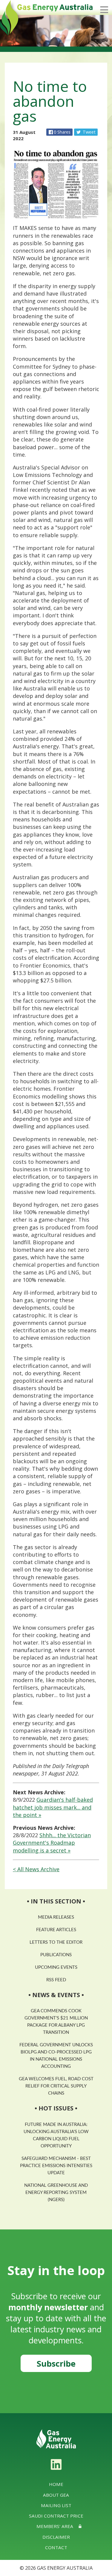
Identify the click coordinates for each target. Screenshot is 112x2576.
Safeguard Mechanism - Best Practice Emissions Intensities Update (56, 2166)
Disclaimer (56, 2537)
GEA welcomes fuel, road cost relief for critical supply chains (56, 2086)
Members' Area (55, 2526)
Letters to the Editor (56, 1942)
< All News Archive (36, 1869)
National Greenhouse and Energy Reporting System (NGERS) (56, 2193)
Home (56, 2484)
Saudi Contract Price (56, 2516)
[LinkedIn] (56, 2464)
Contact (56, 2547)
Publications (56, 1955)
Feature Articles (56, 1930)
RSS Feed (56, 1980)
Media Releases (56, 1917)
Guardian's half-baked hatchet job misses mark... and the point (53, 1807)
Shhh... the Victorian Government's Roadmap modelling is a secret (52, 1843)
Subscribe (56, 2363)
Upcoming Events (56, 1967)
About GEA (56, 2495)
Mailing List (56, 2505)
